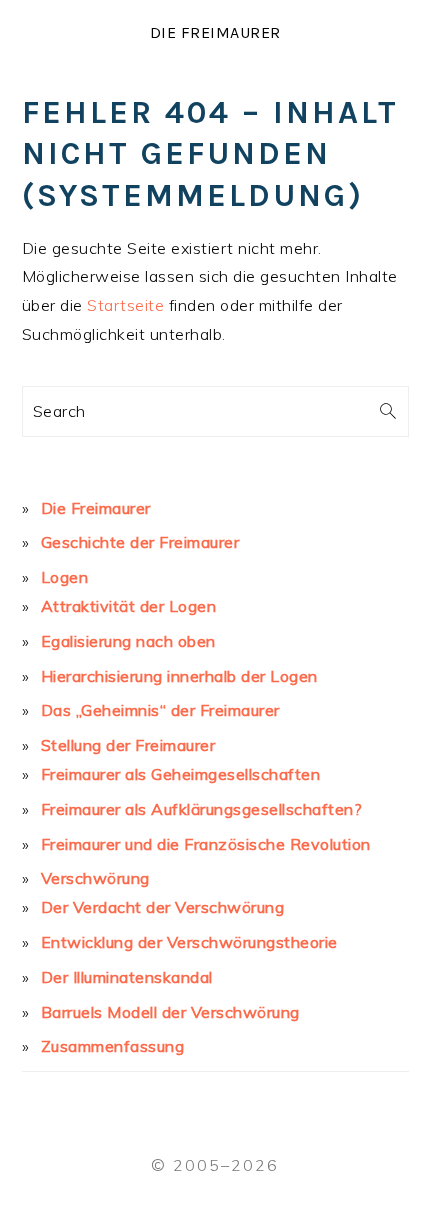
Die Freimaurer (215, 32)
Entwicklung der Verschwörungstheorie (189, 942)
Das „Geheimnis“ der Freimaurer (160, 710)
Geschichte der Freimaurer (140, 542)
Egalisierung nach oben (128, 641)
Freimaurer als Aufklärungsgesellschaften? (202, 809)
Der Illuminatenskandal (127, 977)
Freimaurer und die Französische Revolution (206, 844)
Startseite (125, 305)
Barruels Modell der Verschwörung (170, 1012)
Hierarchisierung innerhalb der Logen (179, 676)
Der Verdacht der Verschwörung (163, 907)
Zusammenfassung (113, 1046)
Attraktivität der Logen (129, 606)
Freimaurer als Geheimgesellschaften (181, 774)
